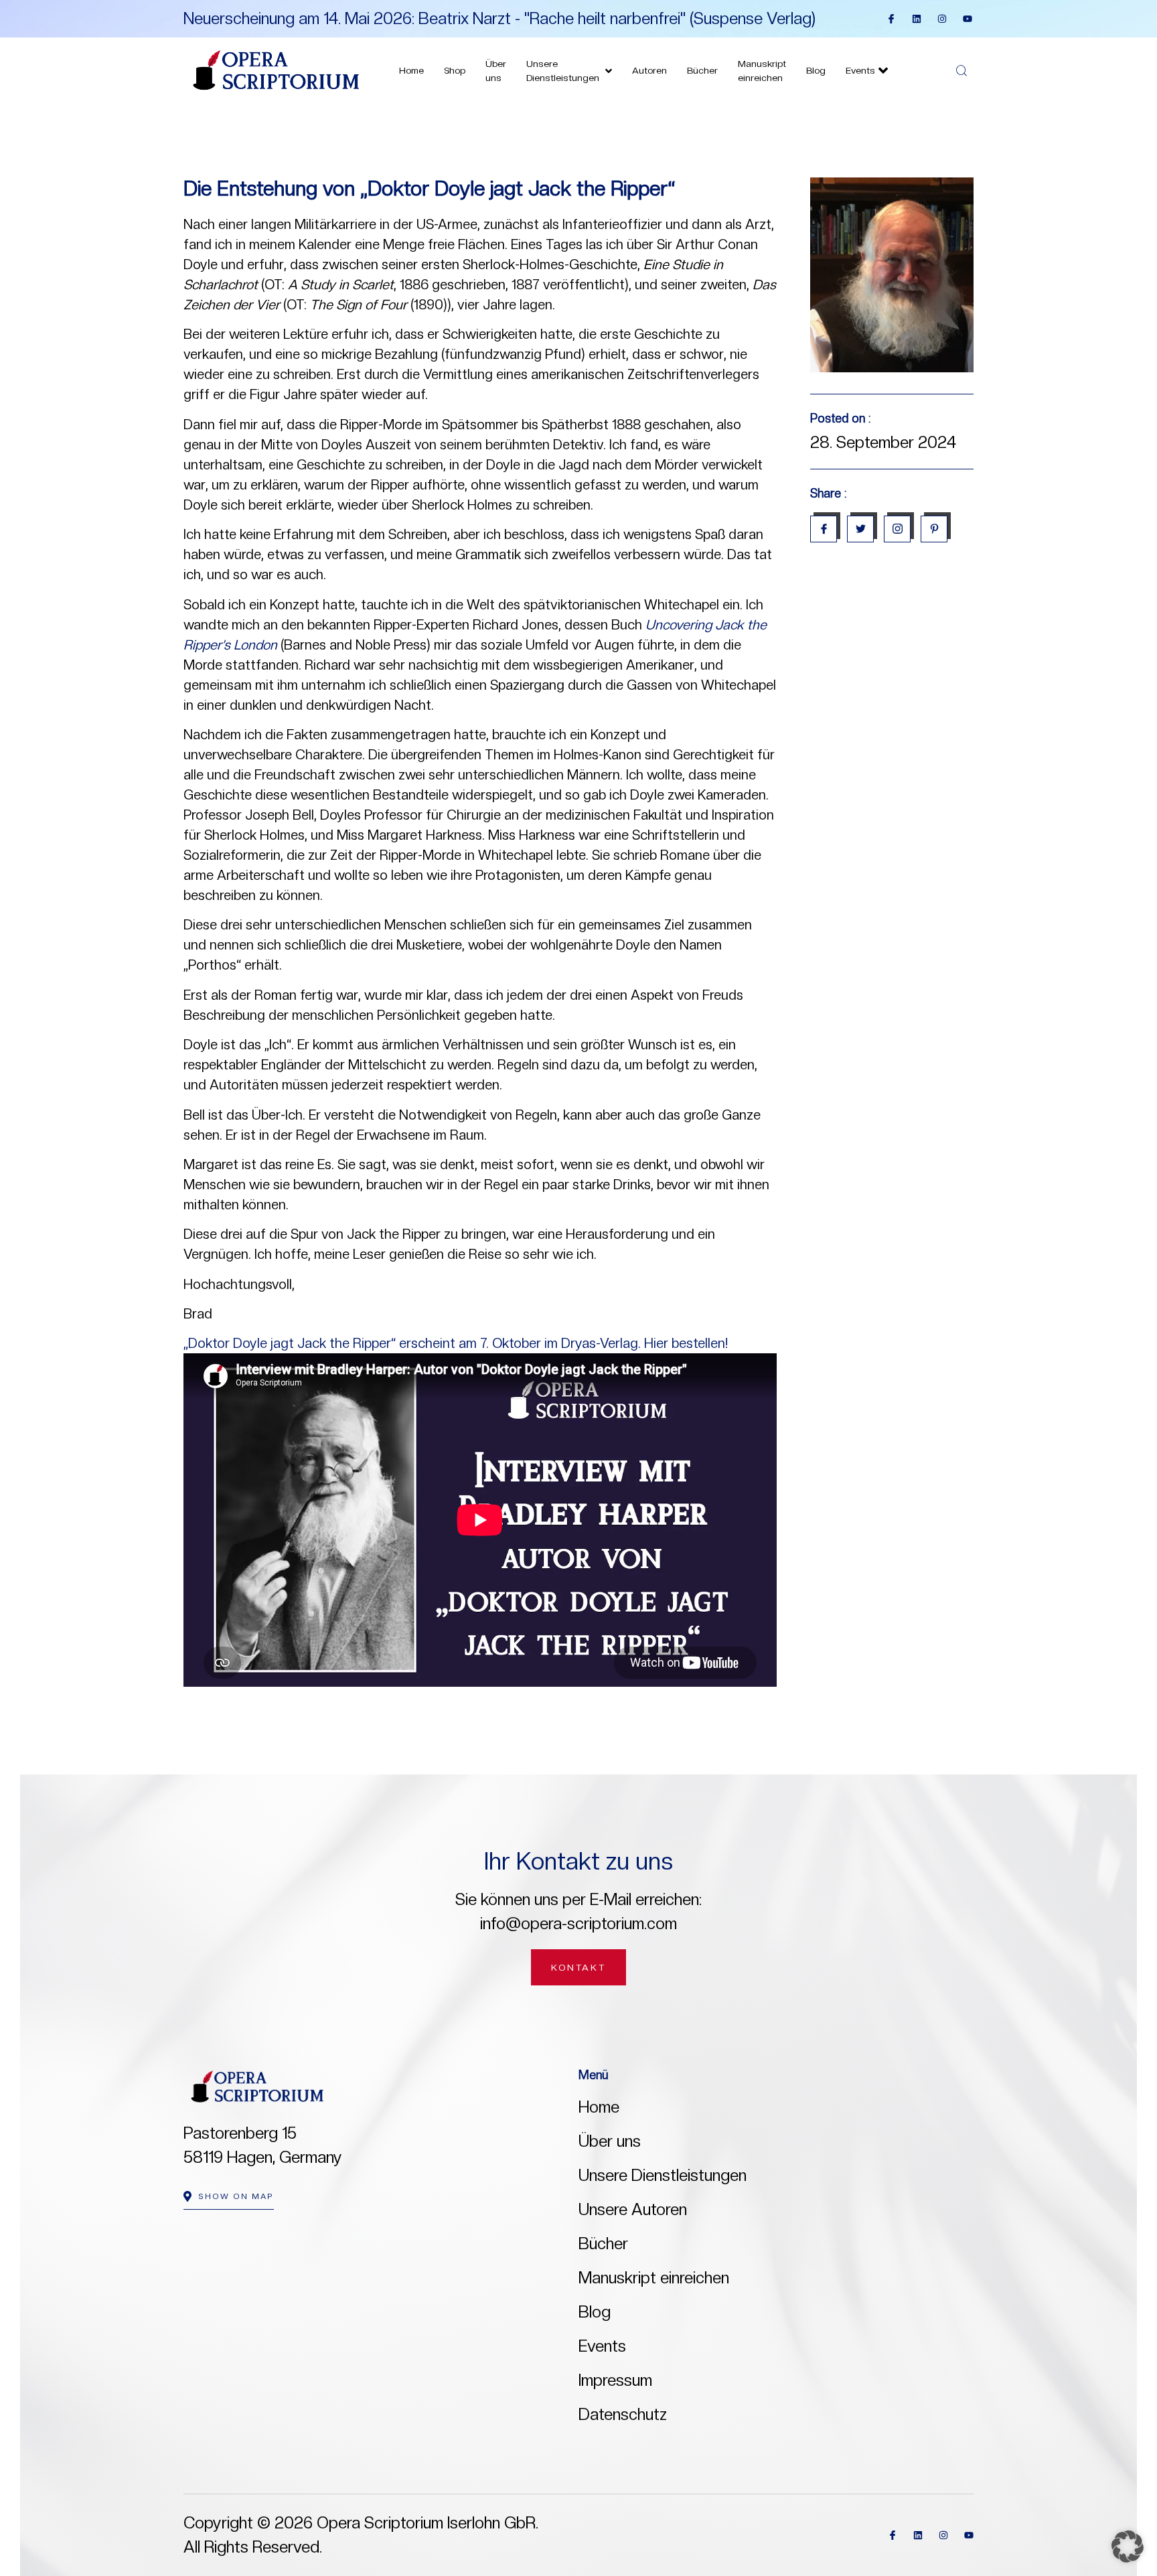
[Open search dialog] (963, 71)
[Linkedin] (917, 19)
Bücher (702, 70)
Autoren (649, 70)
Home (411, 70)
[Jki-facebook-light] (891, 19)
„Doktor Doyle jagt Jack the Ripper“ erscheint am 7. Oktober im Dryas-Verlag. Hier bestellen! (456, 1343)
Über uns (496, 71)
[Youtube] (968, 19)
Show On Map (236, 2196)
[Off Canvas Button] (934, 72)
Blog (816, 70)
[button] (1128, 2547)
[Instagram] (942, 19)
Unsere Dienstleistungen (563, 71)
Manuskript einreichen (762, 71)
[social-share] (824, 529)
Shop (455, 70)
